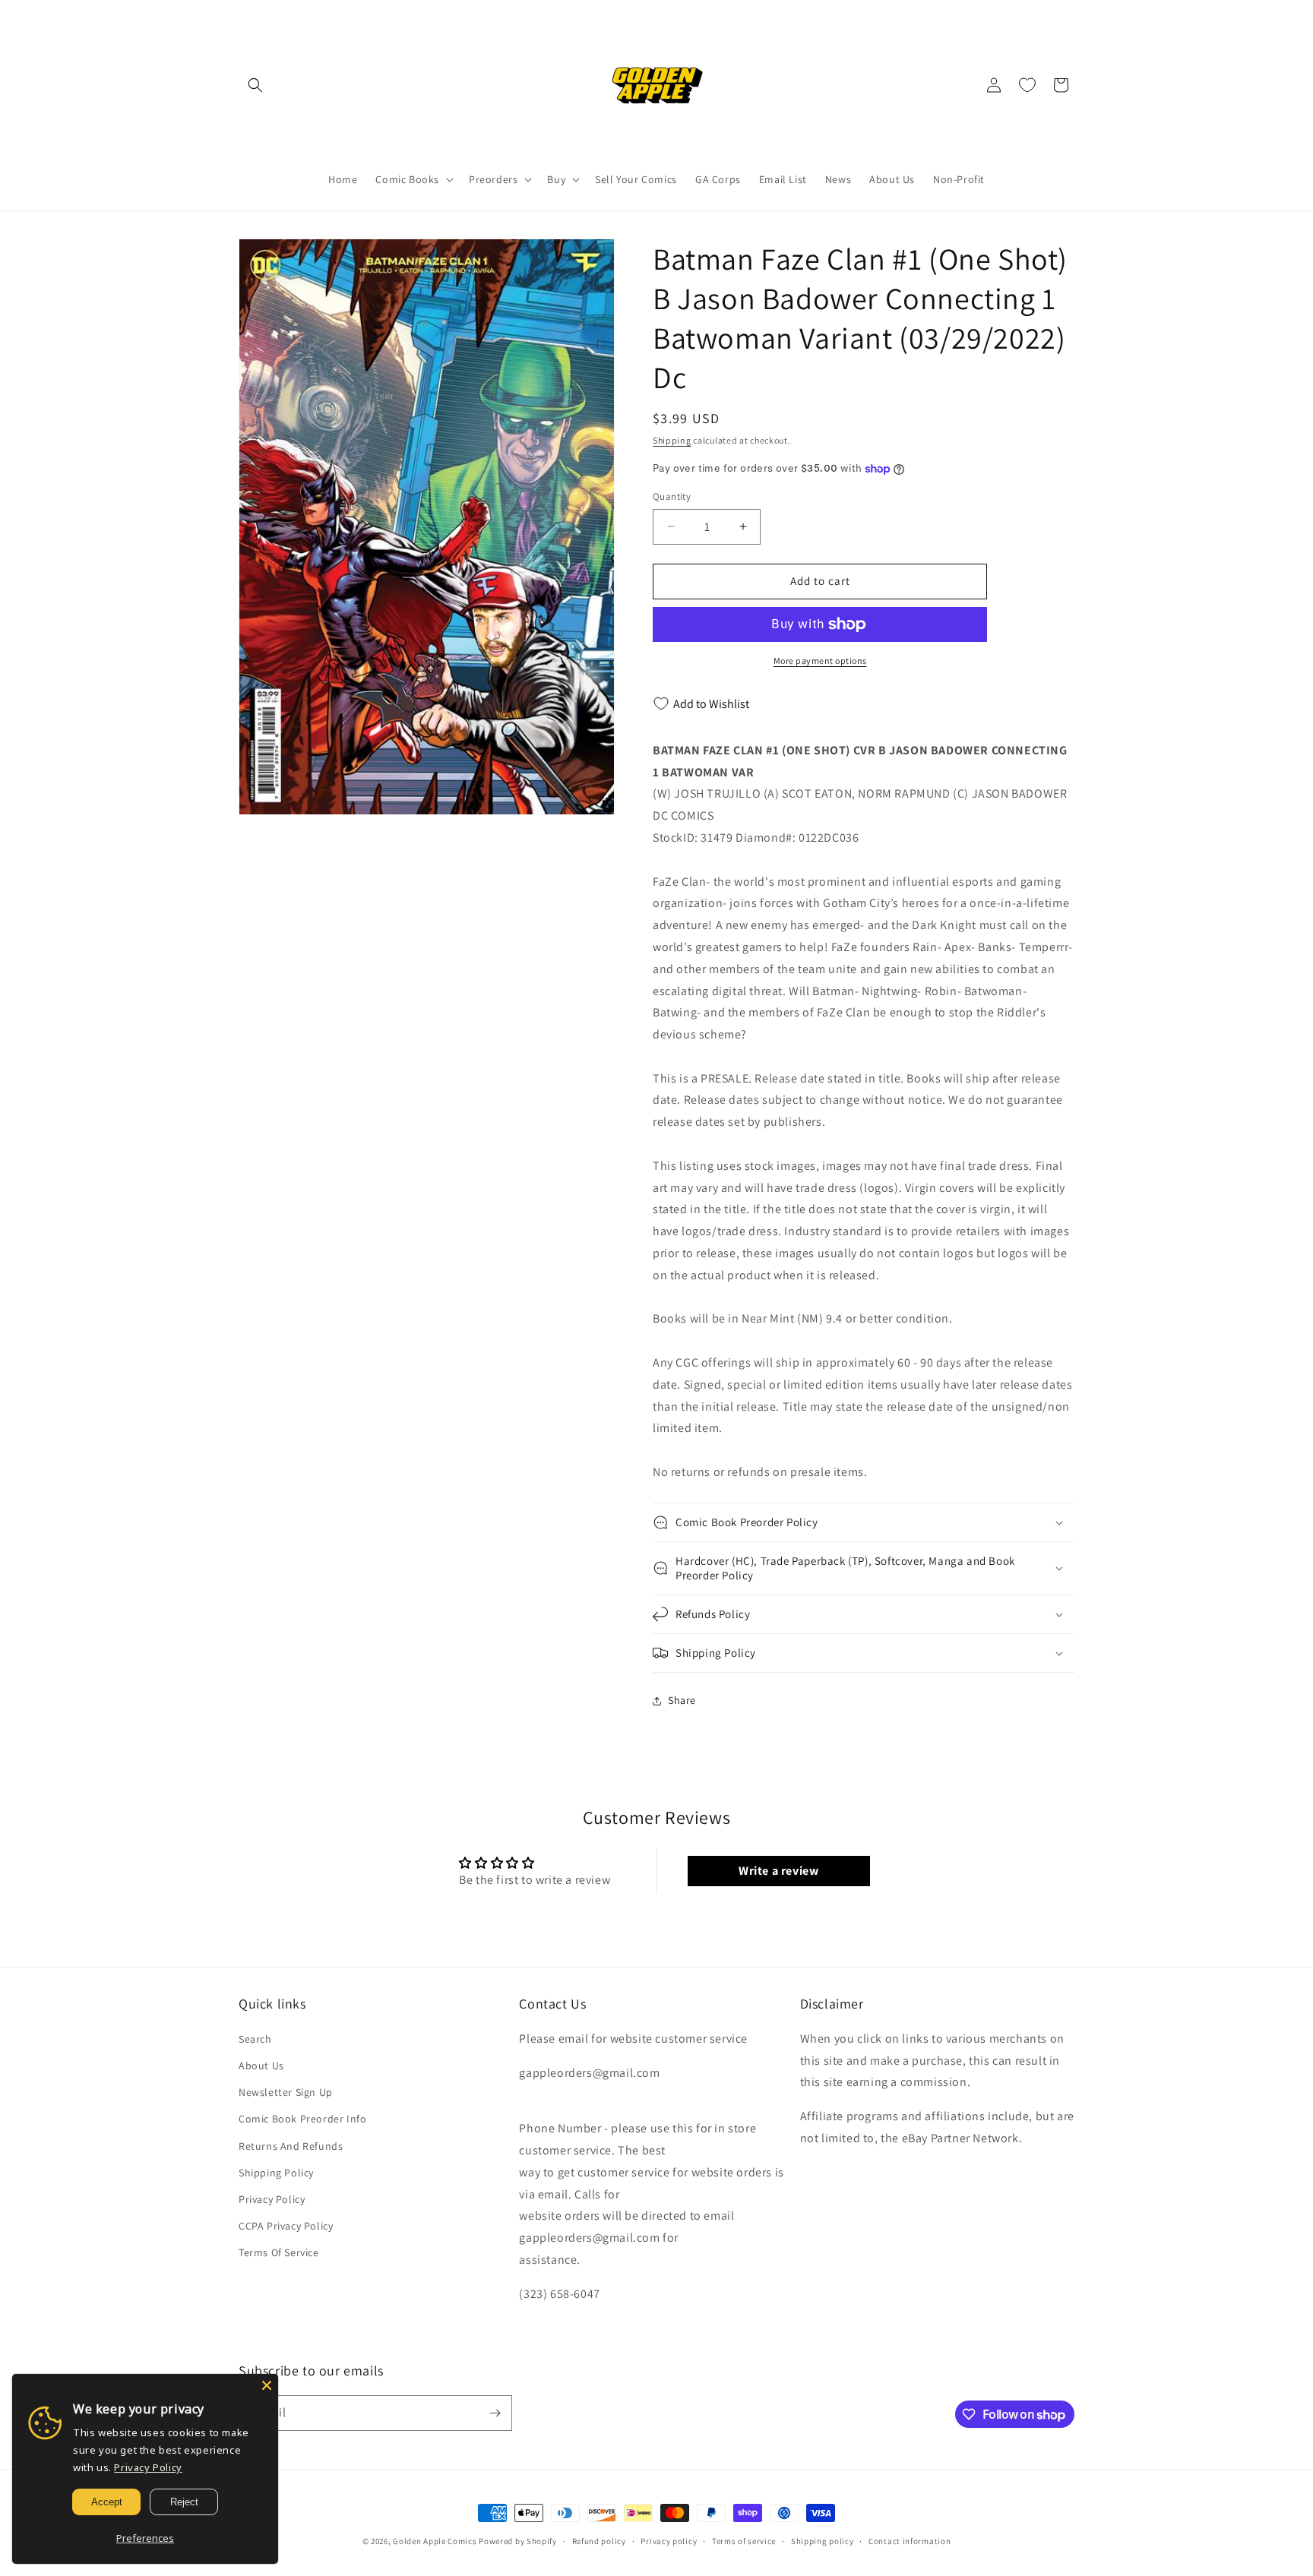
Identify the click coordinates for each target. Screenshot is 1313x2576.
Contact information (910, 2541)
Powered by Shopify (518, 2541)
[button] (255, 85)
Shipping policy (823, 2541)
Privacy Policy (272, 2199)
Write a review (778, 1871)
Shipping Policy (276, 2173)
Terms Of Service (279, 2252)
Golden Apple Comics (435, 2541)
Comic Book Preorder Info (302, 2119)
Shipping (672, 440)
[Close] (267, 2385)
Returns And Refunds (291, 2146)
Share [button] (682, 1700)
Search (255, 2039)
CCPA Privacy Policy (286, 2226)
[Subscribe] (495, 2413)
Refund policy (599, 2541)
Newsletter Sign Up (286, 2092)
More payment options (820, 661)
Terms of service (744, 2541)
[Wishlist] (1027, 85)
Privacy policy (669, 2541)
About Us (261, 2066)
